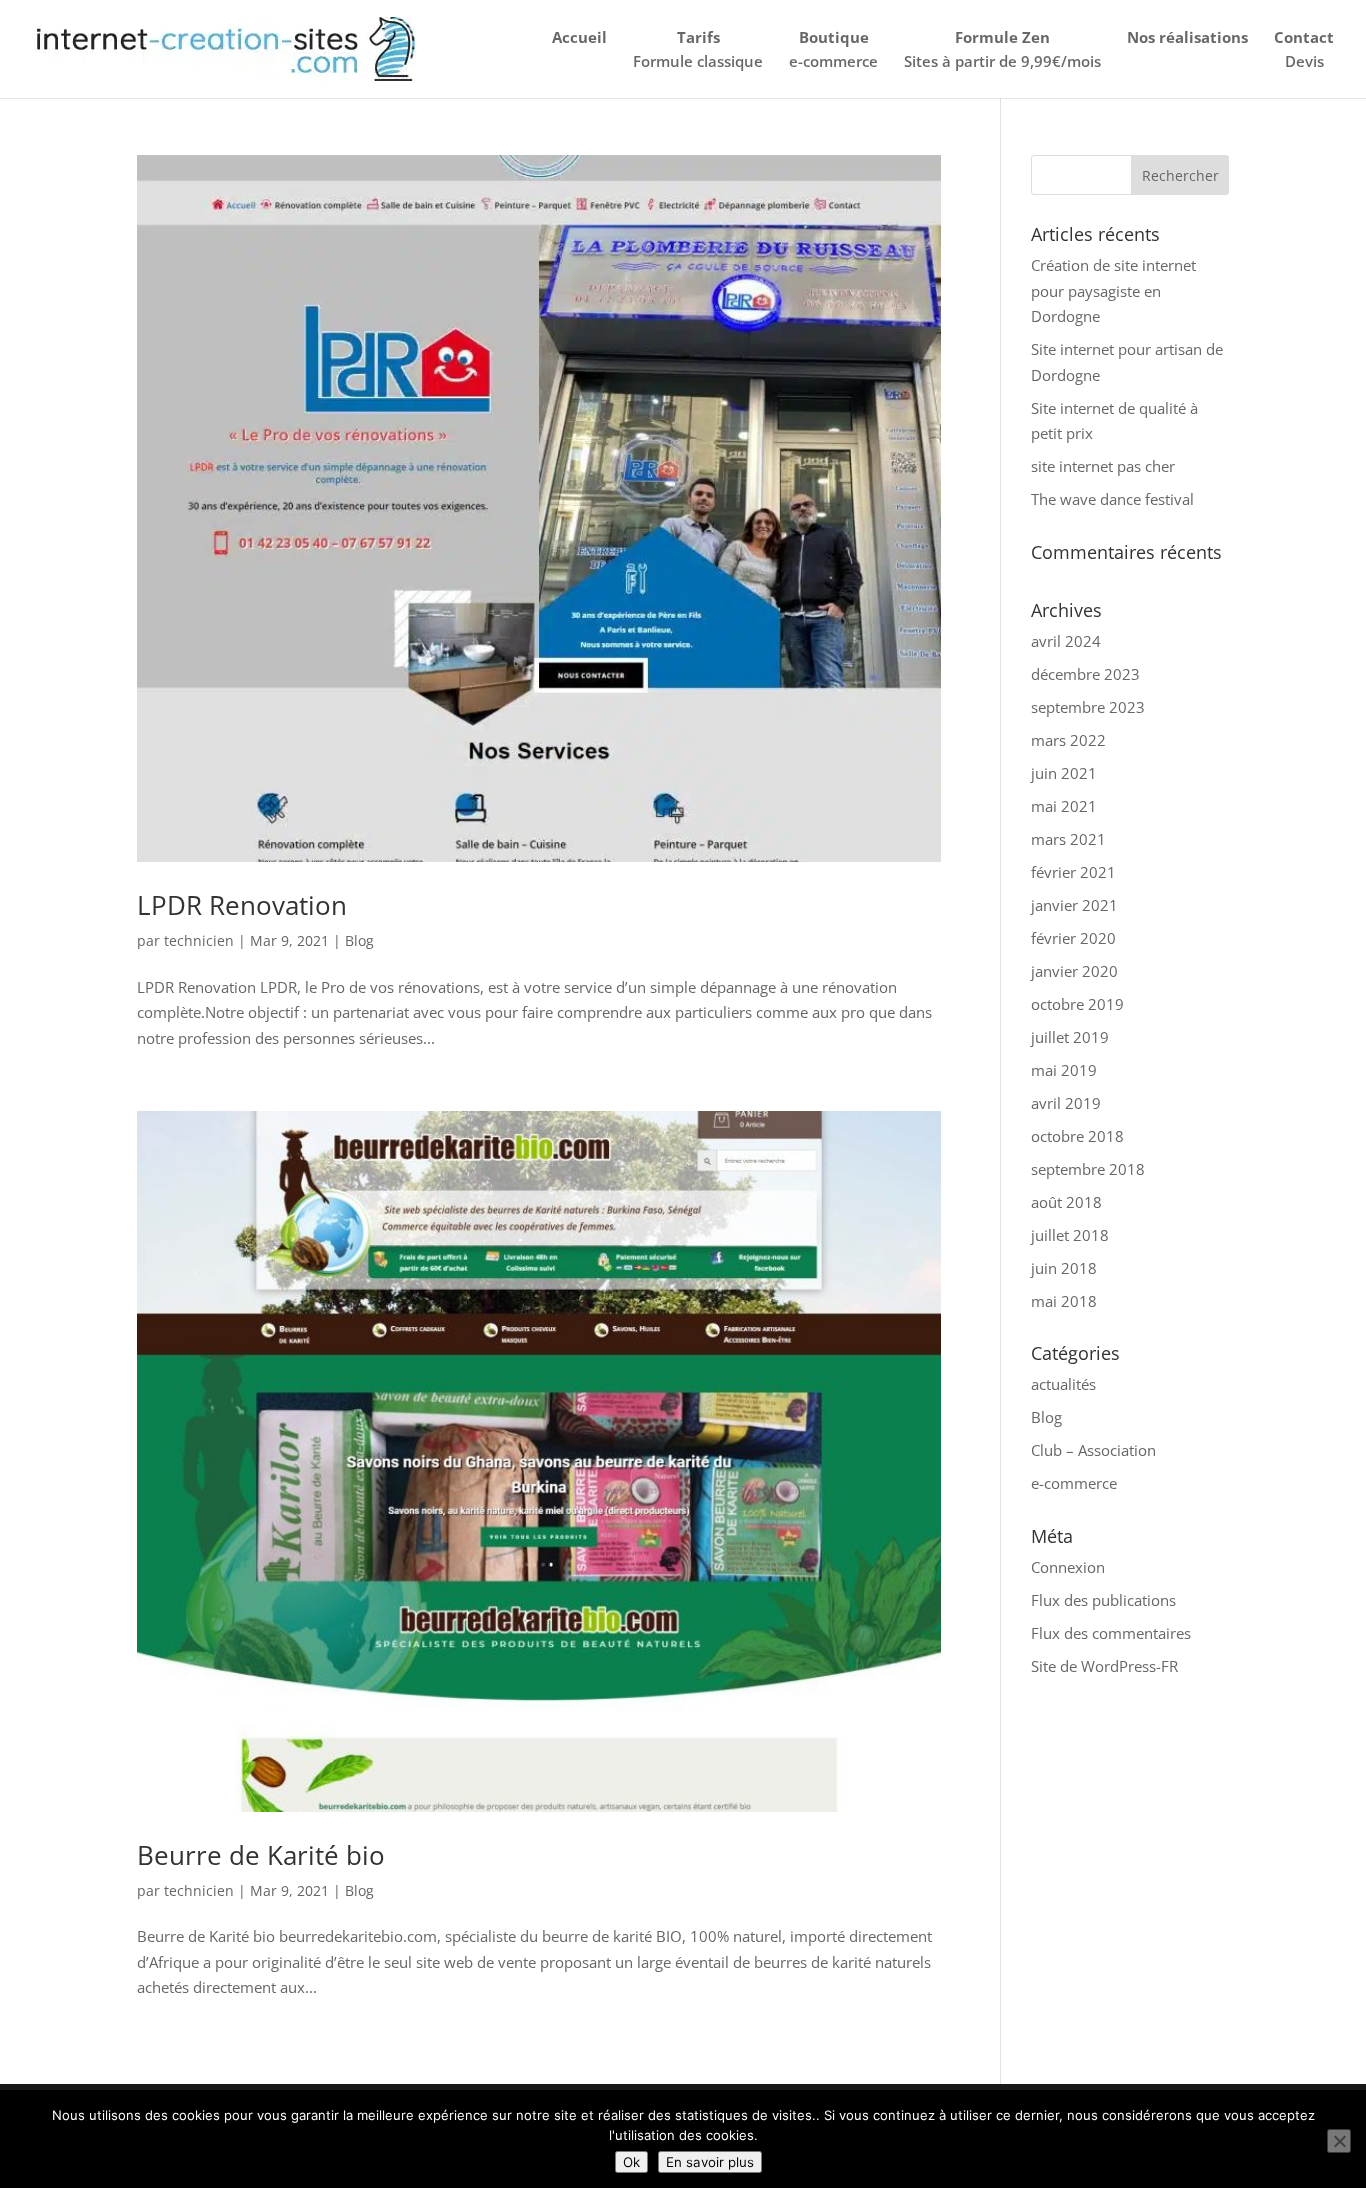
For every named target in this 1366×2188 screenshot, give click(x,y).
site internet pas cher (1103, 466)
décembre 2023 (1085, 674)
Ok (631, 2162)
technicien (199, 940)
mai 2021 (1064, 806)
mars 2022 (1068, 740)
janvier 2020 (1074, 971)
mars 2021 (1068, 839)
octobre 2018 (1077, 1136)
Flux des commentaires (1111, 1633)
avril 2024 (1066, 641)
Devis (1304, 49)
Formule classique (698, 49)
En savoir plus (710, 2162)
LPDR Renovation (242, 905)
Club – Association (1093, 1450)
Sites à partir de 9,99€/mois (1002, 49)
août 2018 (1066, 1202)
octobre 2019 (1077, 1004)
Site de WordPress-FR (1104, 1666)
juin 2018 (1064, 1268)
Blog (359, 940)
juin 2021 (1064, 773)
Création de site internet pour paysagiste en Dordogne (1113, 290)
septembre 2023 (1088, 707)
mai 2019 (1064, 1070)
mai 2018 (1064, 1301)
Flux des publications (1103, 1600)
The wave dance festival (1112, 499)
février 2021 (1073, 872)
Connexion (1068, 1567)
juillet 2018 (1070, 1235)
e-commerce (833, 49)
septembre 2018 (1088, 1169)
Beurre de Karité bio (261, 1855)
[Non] (1339, 2141)
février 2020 (1073, 938)
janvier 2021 (1074, 905)
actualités (1063, 1384)
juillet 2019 (1070, 1037)
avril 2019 (1066, 1103)
